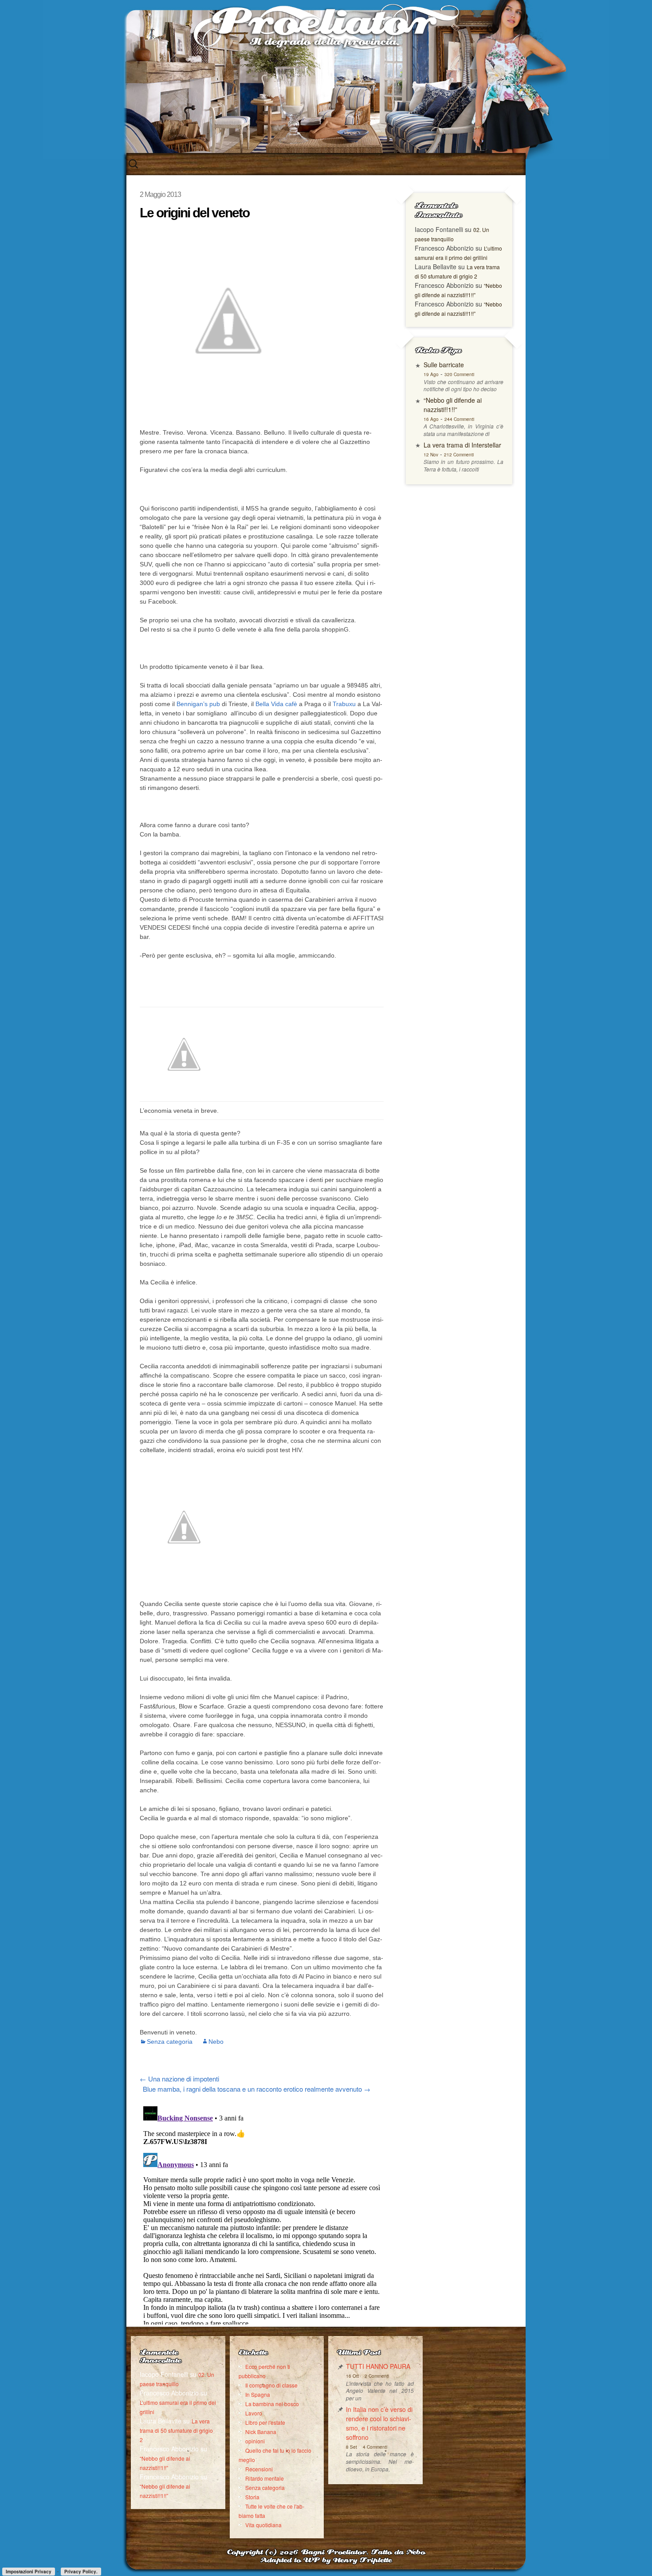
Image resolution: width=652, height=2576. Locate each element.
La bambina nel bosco (272, 2404)
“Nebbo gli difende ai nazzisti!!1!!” (453, 405)
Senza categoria (170, 2042)
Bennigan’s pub (198, 704)
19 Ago (431, 374)
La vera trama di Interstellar (462, 445)
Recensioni (259, 2469)
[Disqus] (262, 2214)
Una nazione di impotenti (179, 2079)
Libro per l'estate (265, 2422)
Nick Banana (261, 2432)
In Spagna (258, 2394)
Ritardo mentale (265, 2478)
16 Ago (431, 419)
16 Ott (352, 2376)
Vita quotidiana (263, 2525)
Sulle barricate (444, 365)
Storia (252, 2497)
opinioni (255, 2441)
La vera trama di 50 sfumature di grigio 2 (176, 2430)
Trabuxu (344, 704)
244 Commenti (459, 419)
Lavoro (254, 2413)
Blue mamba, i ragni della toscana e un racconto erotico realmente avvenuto (257, 2089)
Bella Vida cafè (276, 704)
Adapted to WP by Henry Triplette (326, 2561)
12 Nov (431, 455)
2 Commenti (377, 2376)
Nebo (216, 2042)
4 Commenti (375, 2447)
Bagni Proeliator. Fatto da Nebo (363, 2553)
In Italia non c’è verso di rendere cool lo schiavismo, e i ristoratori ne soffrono (379, 2423)
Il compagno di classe (271, 2385)
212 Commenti (459, 455)
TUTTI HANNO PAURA (378, 2366)
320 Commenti (459, 374)
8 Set (352, 2447)
